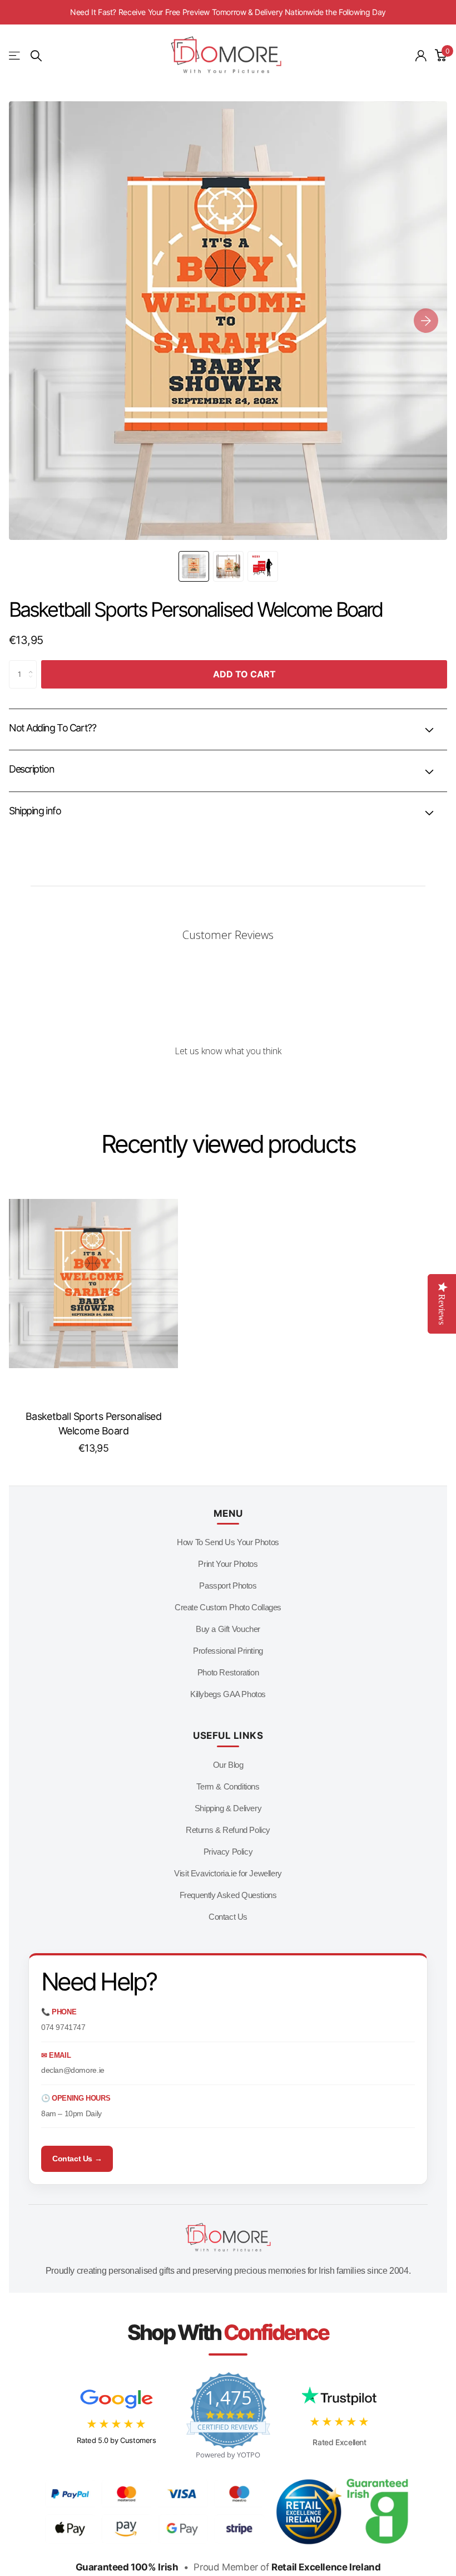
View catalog (15, 56)
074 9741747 (63, 2027)
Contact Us (228, 1917)
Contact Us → (77, 2159)
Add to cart (244, 674)
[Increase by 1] (34, 665)
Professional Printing (228, 1651)
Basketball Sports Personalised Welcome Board (94, 1424)
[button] (426, 321)
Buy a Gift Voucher (228, 1629)
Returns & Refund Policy (228, 1830)
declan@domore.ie (73, 2070)
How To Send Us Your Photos (228, 1542)
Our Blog (228, 1765)
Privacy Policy (228, 1852)
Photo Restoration (228, 1672)
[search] (36, 56)
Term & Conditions (228, 1786)
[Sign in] (421, 56)
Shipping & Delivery (228, 1808)
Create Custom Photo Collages (228, 1607)
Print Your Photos (228, 1564)
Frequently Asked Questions (228, 1895)
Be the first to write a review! (228, 1081)
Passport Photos (228, 1586)
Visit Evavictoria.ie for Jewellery (228, 1873)
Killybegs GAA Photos (228, 1694)
